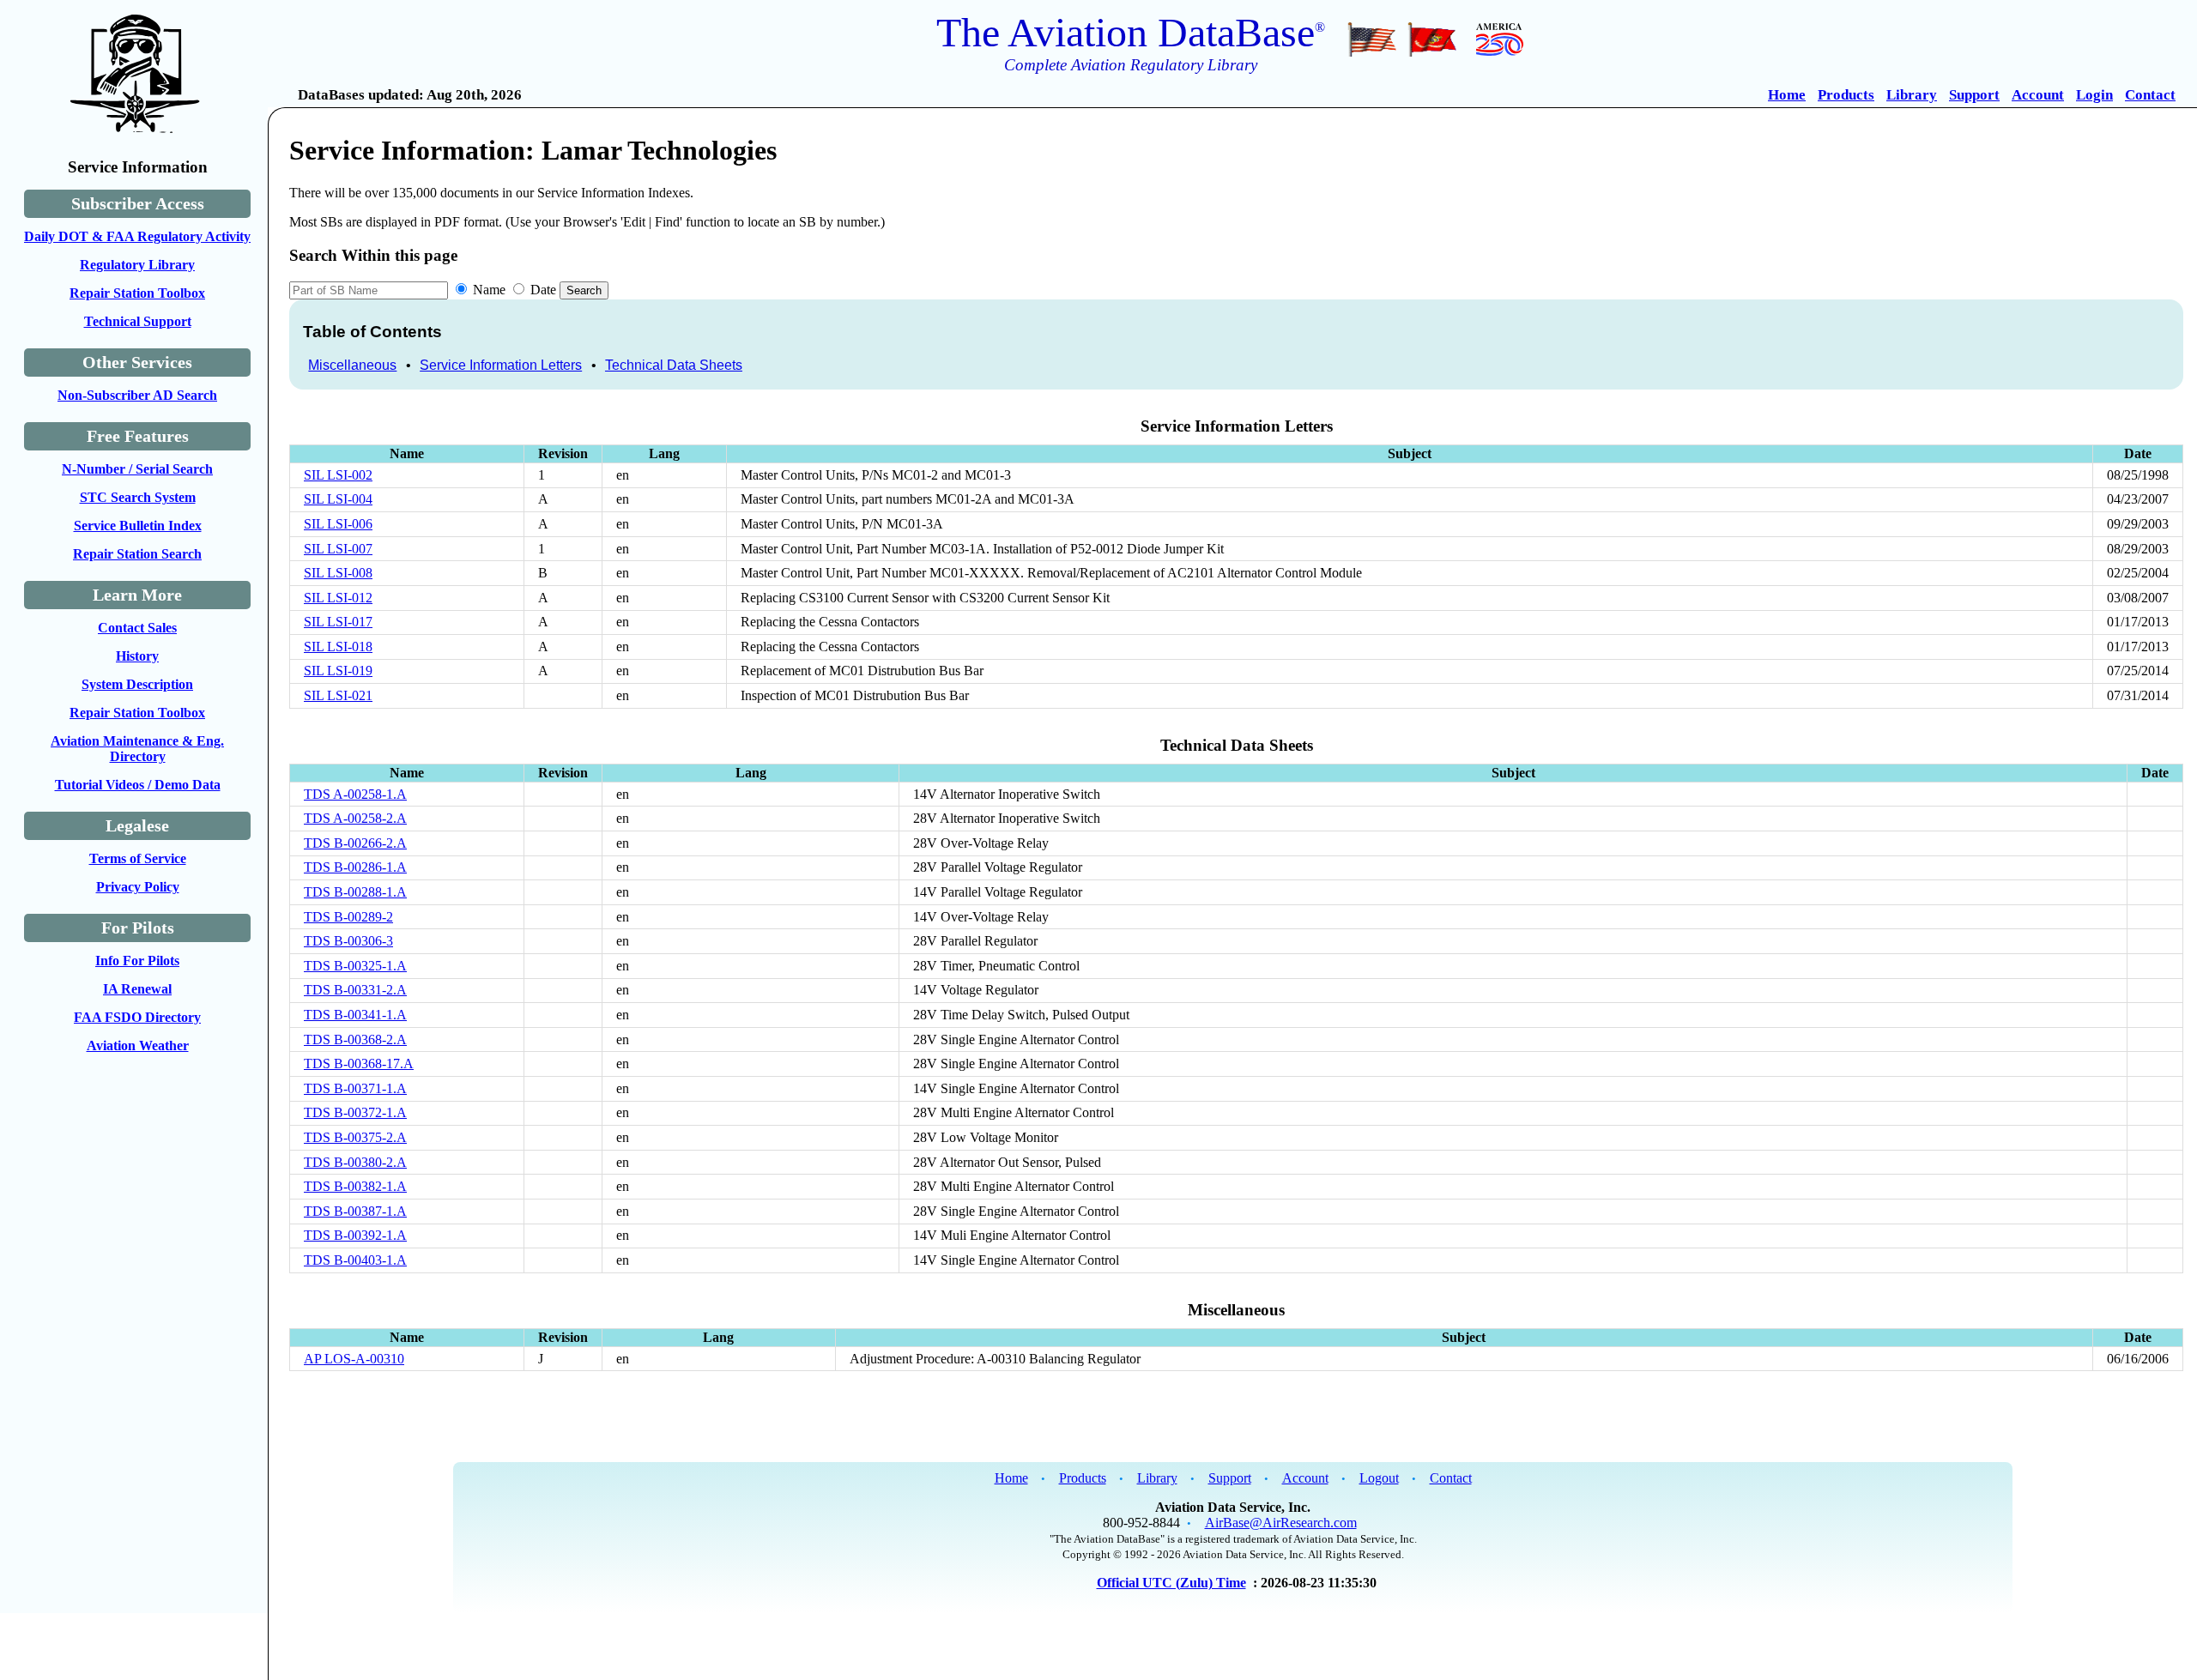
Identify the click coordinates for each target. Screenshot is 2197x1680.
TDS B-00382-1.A (355, 1186)
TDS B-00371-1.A (355, 1088)
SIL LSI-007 (338, 549)
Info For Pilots (137, 961)
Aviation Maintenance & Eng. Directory (137, 749)
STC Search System (138, 497)
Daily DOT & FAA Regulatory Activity (137, 236)
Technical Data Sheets (674, 365)
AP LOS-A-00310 (354, 1359)
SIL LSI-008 (338, 573)
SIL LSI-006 (338, 524)
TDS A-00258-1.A (355, 794)
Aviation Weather (138, 1045)
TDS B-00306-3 (348, 941)
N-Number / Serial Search (137, 469)
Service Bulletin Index (138, 526)
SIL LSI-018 (338, 647)
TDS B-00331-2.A (355, 990)
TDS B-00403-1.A (355, 1260)
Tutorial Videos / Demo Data (138, 785)
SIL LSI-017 (338, 622)
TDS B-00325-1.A (355, 966)
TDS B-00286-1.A (355, 867)
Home (1787, 95)
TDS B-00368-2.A (355, 1039)
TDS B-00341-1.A (355, 1015)
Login (2094, 95)
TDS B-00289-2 (348, 917)
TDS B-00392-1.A (355, 1235)
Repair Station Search (137, 554)
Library (1912, 95)
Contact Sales (137, 628)
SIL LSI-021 (338, 695)
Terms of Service (138, 858)
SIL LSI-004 (338, 499)
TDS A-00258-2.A (355, 818)
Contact (2150, 95)
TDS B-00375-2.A (355, 1137)
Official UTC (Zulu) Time (1171, 1583)
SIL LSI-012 (338, 598)
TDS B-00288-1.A (355, 892)
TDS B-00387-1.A (355, 1211)
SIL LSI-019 (338, 671)
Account (2038, 95)
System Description (137, 684)
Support (1974, 95)
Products (1846, 95)
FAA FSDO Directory (137, 1017)
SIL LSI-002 (338, 475)
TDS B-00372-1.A (355, 1112)
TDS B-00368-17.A (359, 1064)
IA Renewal (137, 989)
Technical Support (138, 321)
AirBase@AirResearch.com (1281, 1523)
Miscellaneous (352, 365)
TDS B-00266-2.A (355, 843)
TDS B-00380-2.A (355, 1162)
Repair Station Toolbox (137, 293)
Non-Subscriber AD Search (137, 395)
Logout (1379, 1478)
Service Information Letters (501, 365)
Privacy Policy (138, 887)
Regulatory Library (137, 265)
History (137, 656)
